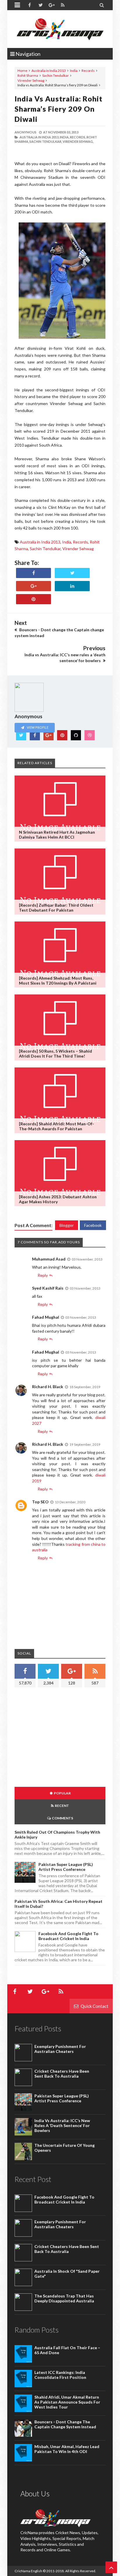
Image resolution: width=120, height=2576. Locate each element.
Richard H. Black (48, 1387)
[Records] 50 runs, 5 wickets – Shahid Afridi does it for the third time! (55, 1053)
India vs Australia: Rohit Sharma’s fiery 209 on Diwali (59, 109)
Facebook (93, 1225)
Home (22, 71)
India (74, 71)
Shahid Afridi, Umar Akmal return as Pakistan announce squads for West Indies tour (67, 2402)
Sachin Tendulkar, (46, 141)
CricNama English (28, 2571)
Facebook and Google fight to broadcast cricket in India (68, 1936)
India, (65, 137)
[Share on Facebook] (33, 573)
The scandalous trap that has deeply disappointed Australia (64, 2298)
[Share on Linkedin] (72, 586)
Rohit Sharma (28, 75)
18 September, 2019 (85, 1387)
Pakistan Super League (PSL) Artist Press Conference (66, 1867)
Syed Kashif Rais (48, 1288)
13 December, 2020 (70, 1502)
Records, (78, 137)
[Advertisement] (63, 1738)
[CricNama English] (60, 29)
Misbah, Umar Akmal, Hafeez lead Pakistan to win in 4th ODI (67, 2449)
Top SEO (40, 1502)
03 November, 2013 (87, 1259)
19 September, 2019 (85, 1444)
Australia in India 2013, (39, 137)
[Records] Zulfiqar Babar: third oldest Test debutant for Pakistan (56, 908)
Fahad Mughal (46, 1317)
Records (88, 71)
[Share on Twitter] (72, 573)
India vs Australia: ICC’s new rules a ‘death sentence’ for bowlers (62, 2125)
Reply (43, 1275)
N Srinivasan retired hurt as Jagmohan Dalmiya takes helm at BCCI (57, 835)
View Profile (37, 727)
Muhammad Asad (49, 1259)
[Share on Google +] (33, 586)
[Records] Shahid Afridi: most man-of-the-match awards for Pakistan (57, 1126)
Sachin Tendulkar (55, 75)
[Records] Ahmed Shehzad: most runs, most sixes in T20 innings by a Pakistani (58, 981)
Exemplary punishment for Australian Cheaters (60, 2049)
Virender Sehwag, (78, 141)
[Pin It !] (33, 599)
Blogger (67, 1225)
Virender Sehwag (31, 80)
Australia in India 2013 (49, 71)
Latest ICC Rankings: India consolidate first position (60, 2375)
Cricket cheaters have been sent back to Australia (62, 2074)
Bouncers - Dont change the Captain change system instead (65, 2424)
